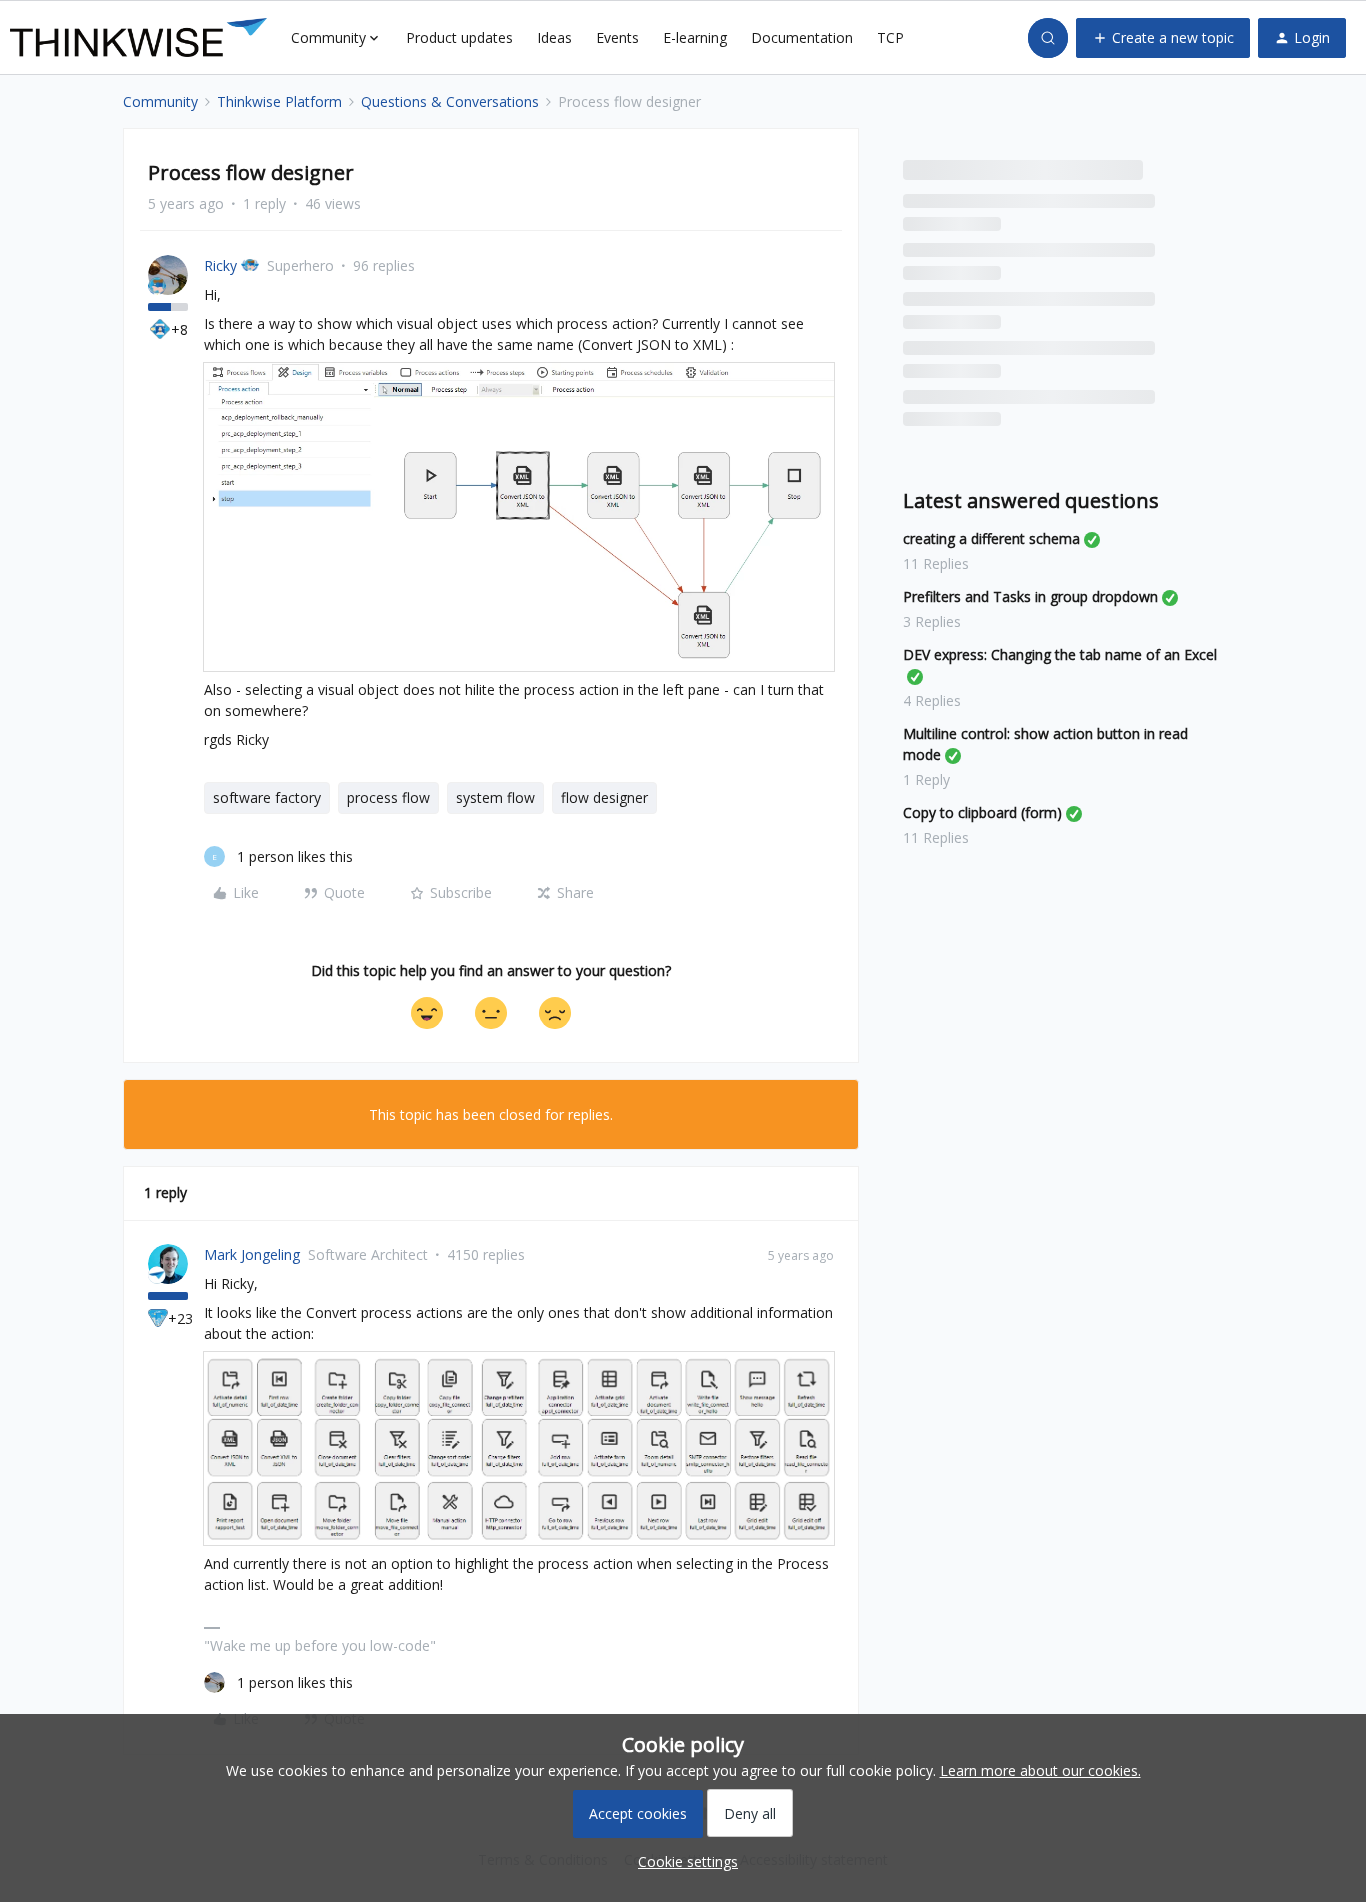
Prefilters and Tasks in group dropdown (1030, 596)
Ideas (554, 37)
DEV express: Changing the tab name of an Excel (1060, 654)
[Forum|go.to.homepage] (138, 38)
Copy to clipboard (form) (982, 812)
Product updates (459, 37)
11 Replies (936, 563)
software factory (267, 797)
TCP (890, 37)
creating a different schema (991, 538)
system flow (495, 797)
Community (160, 101)
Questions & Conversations (450, 101)
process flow (388, 797)
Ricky (220, 265)
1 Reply (926, 779)
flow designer (604, 797)
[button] (1163, 38)
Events (617, 37)
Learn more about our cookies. (1040, 1770)
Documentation (802, 37)
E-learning (695, 37)
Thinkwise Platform (279, 101)
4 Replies (932, 700)
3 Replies (932, 621)
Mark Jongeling (252, 1254)
